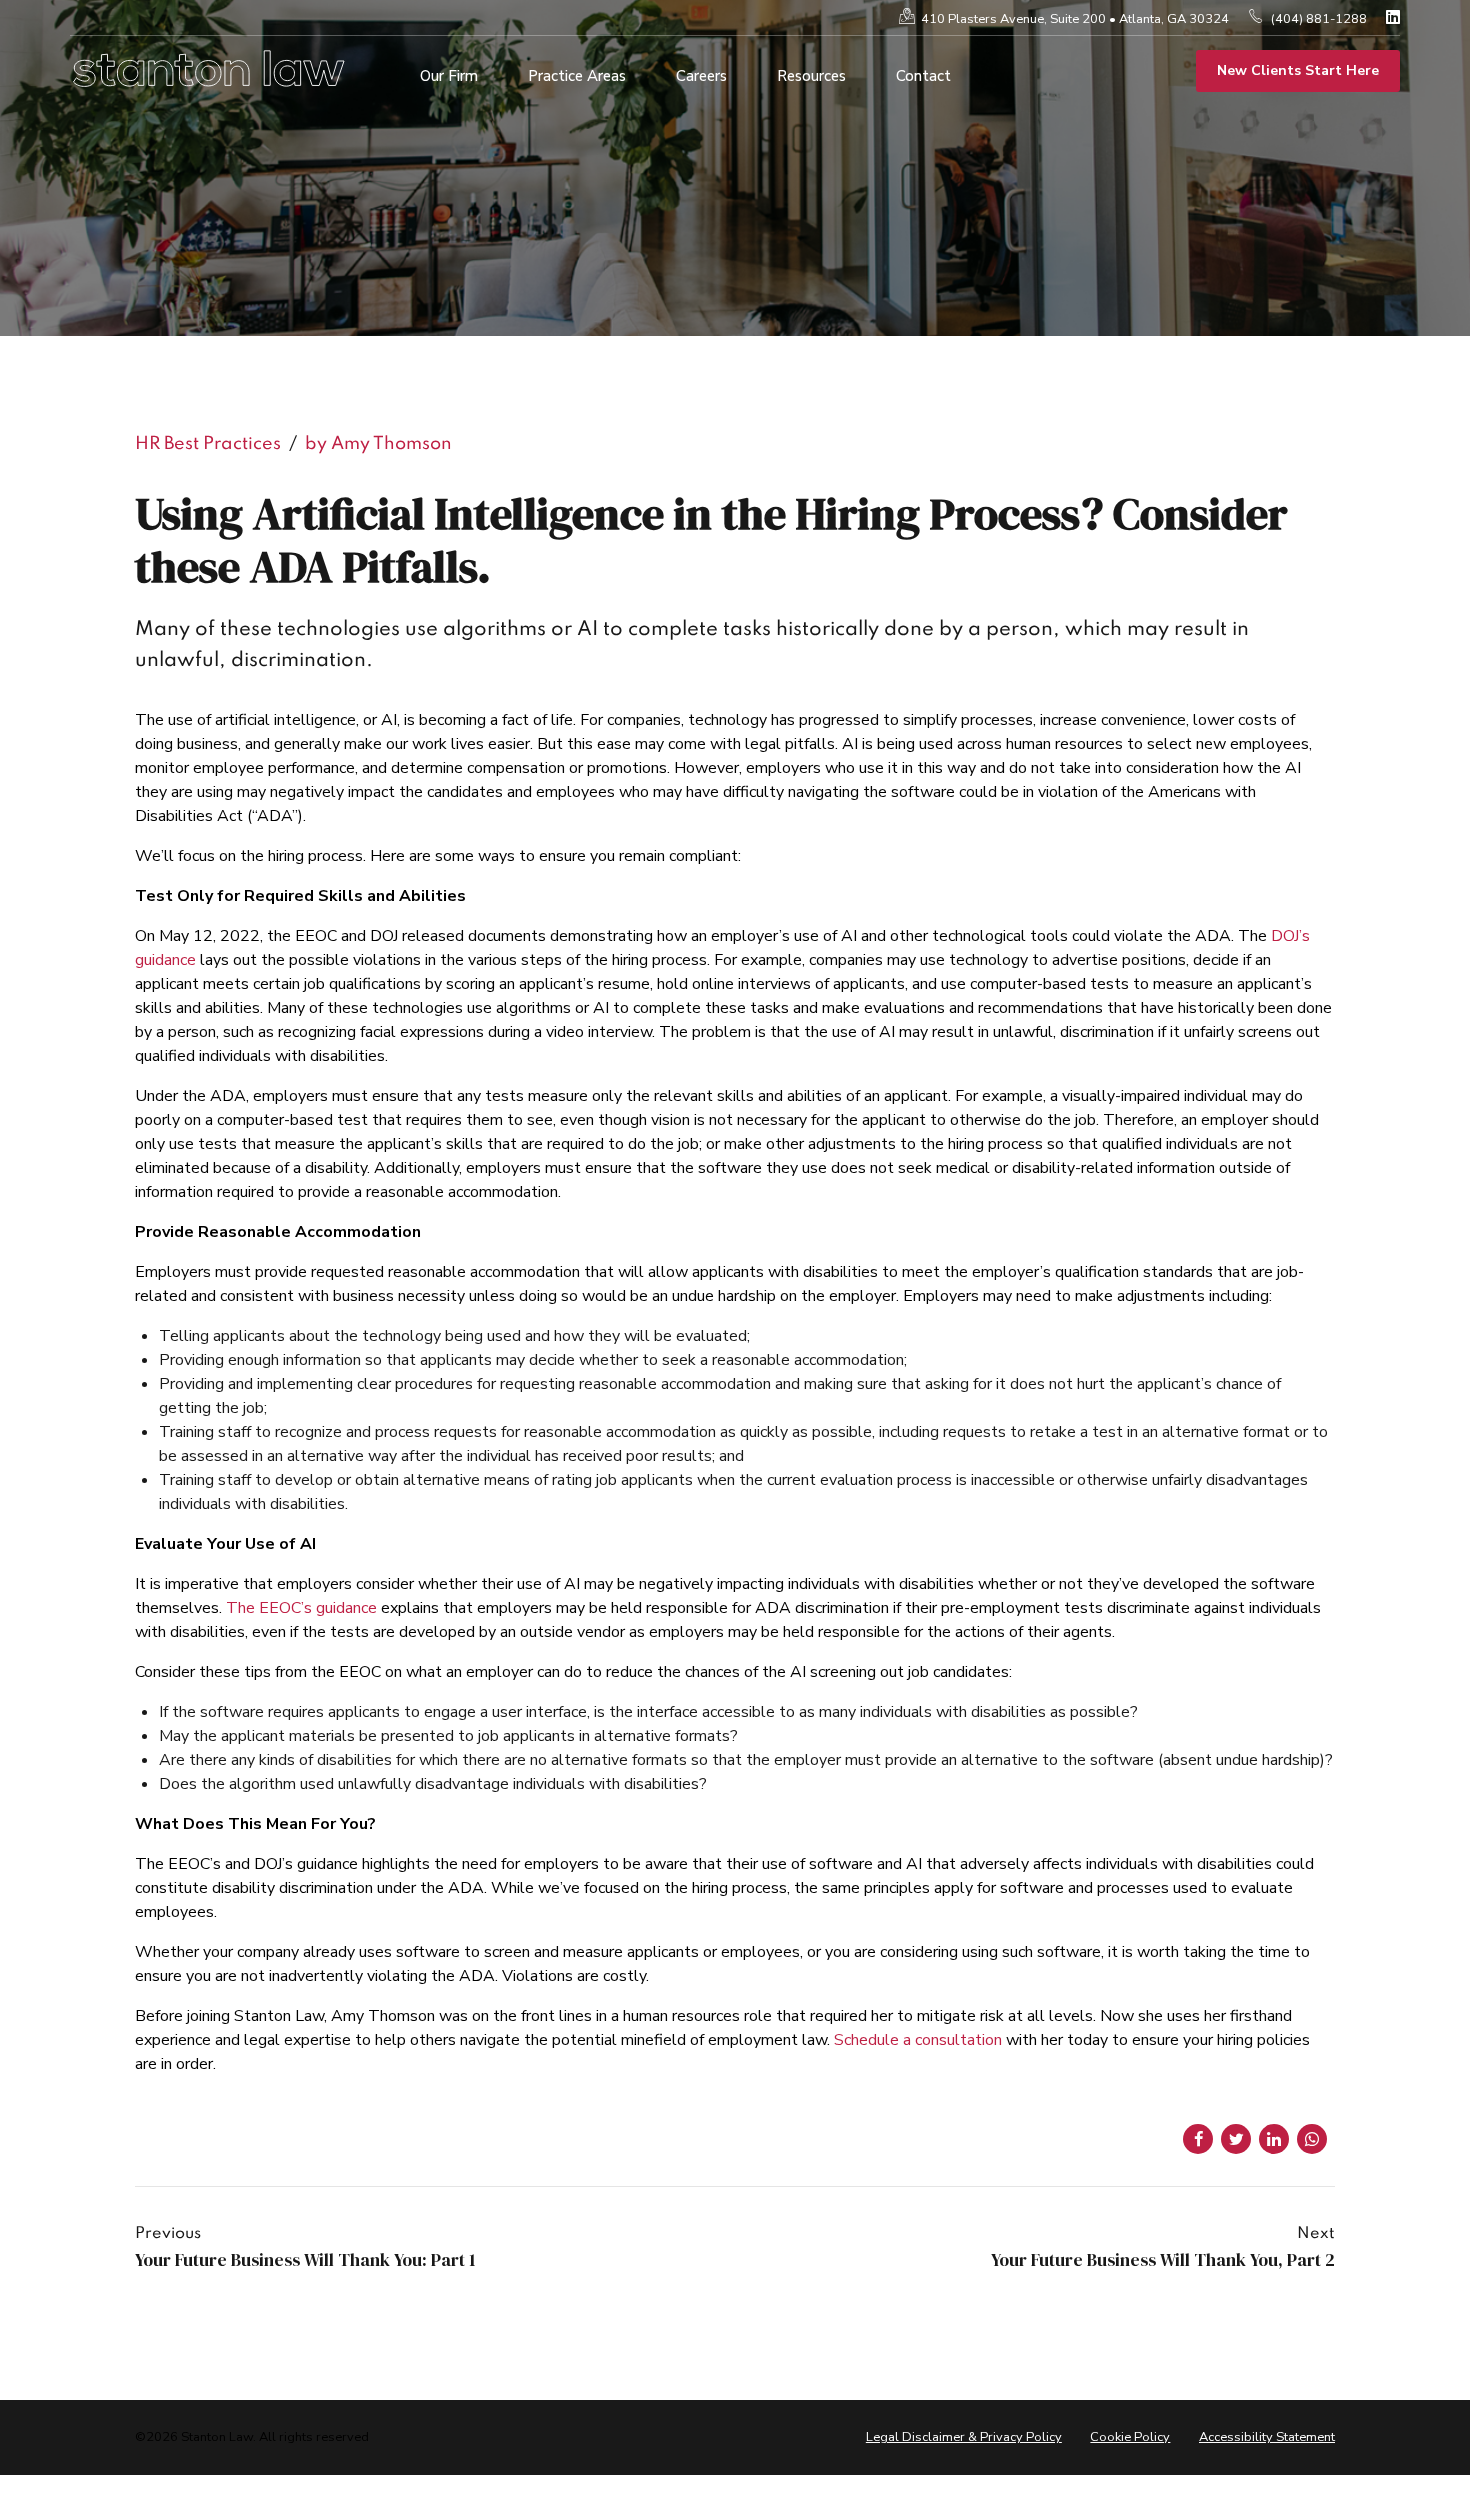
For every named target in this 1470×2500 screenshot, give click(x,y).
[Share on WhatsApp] (1312, 2139)
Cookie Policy (1130, 2437)
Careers (701, 76)
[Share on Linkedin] (1274, 2139)
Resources (811, 76)
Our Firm (449, 76)
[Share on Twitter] (1236, 2139)
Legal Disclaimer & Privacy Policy (964, 2437)
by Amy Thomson (378, 444)
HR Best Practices (208, 444)
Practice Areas (577, 76)
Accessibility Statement (1267, 2437)
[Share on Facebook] (1198, 2139)
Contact (923, 76)
